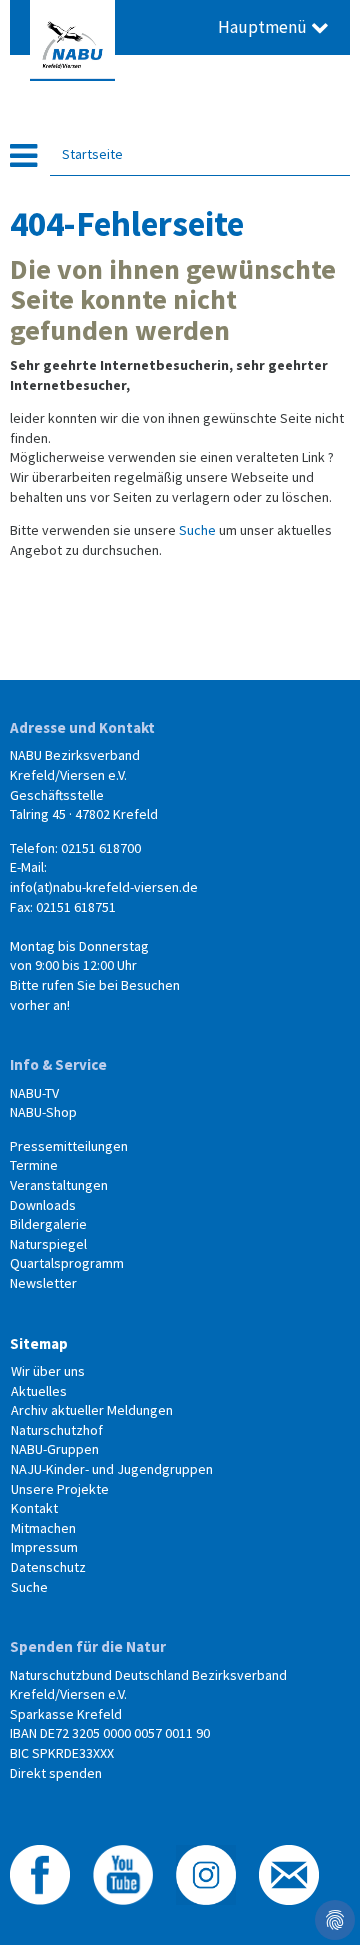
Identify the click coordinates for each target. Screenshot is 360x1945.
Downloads (43, 1205)
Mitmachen (43, 1528)
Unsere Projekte (60, 1489)
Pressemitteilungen (69, 1146)
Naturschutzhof (57, 1430)
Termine (34, 1165)
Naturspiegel (48, 1244)
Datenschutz (48, 1567)
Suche (197, 530)
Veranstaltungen (59, 1185)
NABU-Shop (43, 1112)
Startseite (92, 154)
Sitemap (39, 1343)
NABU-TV (34, 1093)
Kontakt (34, 1508)
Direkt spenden (56, 1773)
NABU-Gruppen (55, 1449)
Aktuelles (39, 1391)
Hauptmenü (264, 27)
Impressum (44, 1547)
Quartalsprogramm (67, 1263)
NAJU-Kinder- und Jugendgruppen (112, 1469)
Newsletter (43, 1283)
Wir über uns (48, 1371)
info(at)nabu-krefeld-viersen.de (104, 887)
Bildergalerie (48, 1224)
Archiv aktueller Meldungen (92, 1410)
